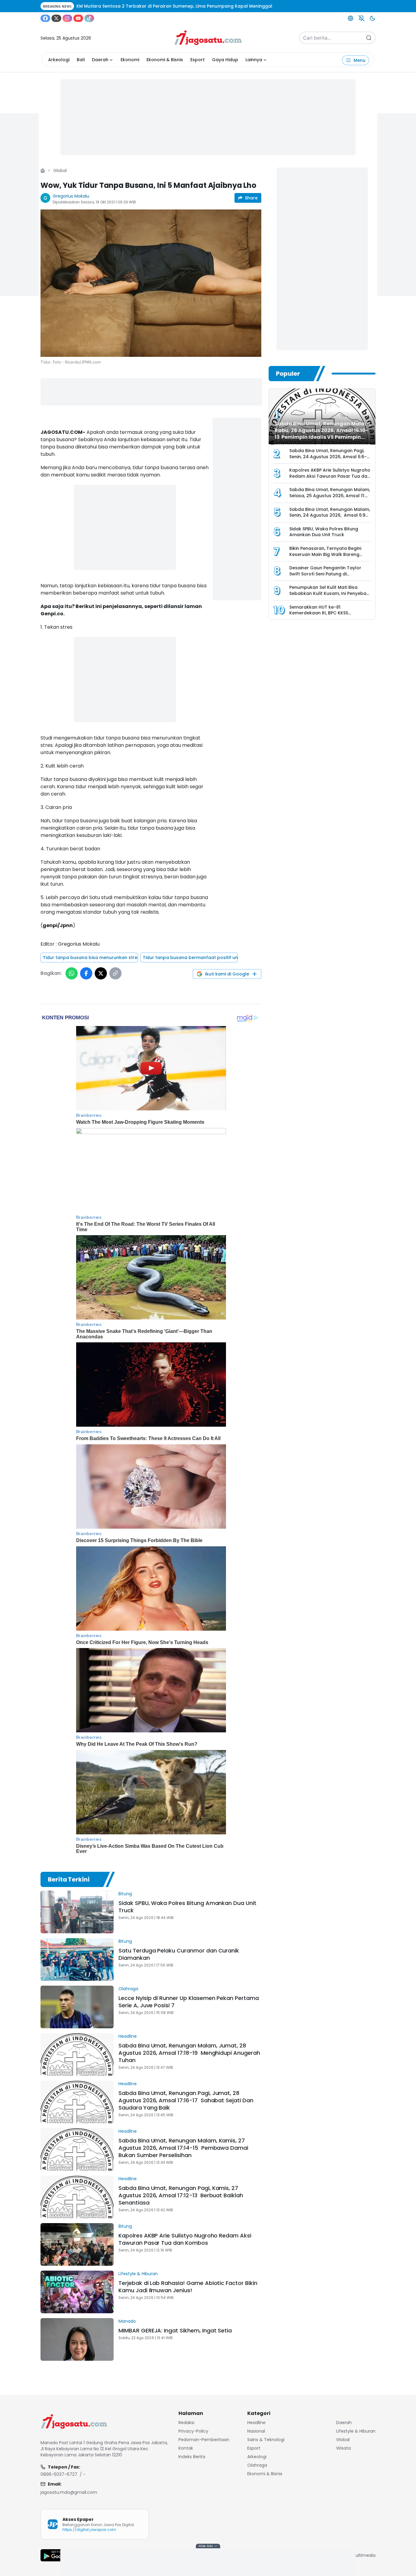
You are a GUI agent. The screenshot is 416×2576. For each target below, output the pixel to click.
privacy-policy (193, 2431)
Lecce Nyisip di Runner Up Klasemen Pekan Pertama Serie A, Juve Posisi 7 (189, 2002)
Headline (128, 2036)
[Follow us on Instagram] (67, 18)
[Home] (43, 170)
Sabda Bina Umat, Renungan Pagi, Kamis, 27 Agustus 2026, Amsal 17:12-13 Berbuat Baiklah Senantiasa (181, 2195)
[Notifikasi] (361, 18)
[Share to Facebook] (86, 973)
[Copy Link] (115, 973)
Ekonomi (130, 60)
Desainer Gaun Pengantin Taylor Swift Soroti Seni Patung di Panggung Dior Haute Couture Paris (329, 574)
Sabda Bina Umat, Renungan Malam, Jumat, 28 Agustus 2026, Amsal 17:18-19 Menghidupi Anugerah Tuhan (189, 2053)
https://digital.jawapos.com (89, 2530)
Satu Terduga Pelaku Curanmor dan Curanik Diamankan (179, 1954)
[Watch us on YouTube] (78, 18)
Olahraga (128, 1989)
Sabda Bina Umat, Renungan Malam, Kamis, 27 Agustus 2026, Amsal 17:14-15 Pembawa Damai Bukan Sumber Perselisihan (183, 2148)
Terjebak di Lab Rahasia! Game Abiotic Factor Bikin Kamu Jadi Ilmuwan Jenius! (188, 2287)
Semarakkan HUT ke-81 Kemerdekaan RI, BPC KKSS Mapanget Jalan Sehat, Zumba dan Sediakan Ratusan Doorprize (329, 616)
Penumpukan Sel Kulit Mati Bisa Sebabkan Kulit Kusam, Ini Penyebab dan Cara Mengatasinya (329, 593)
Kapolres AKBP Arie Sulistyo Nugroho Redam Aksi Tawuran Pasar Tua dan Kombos (185, 2239)
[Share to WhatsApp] (72, 973)
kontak (186, 2448)
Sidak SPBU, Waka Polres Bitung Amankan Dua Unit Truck (187, 1907)
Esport (197, 60)
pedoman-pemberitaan (204, 2440)
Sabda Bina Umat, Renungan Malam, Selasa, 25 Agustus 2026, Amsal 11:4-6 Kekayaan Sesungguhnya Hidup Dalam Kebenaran (330, 499)
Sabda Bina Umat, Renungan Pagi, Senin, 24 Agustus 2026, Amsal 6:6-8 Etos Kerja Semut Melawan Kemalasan (328, 460)
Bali (81, 60)
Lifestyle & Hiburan (138, 2274)
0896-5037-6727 (59, 2474)
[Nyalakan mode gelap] (372, 18)
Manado (127, 2321)
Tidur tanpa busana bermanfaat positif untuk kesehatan (190, 958)
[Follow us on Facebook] (45, 18)
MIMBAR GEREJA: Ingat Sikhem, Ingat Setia (175, 2330)
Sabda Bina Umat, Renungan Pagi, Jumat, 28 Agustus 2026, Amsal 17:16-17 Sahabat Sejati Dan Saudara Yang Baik (186, 2100)
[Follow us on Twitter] (56, 18)
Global (60, 170)
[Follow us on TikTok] (89, 18)
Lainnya (254, 60)
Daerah (100, 60)
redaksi (186, 2423)
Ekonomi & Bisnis (165, 60)
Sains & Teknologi (266, 2440)
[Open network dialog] (351, 18)
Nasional (256, 2431)
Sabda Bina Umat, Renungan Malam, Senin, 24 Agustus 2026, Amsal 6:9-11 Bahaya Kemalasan (330, 515)
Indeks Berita (192, 2457)
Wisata (344, 2448)
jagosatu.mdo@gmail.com (69, 2492)
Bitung (125, 1894)
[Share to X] (101, 973)
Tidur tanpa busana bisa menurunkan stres (90, 958)
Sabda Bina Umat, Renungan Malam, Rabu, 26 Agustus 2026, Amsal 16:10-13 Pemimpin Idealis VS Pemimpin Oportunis (323, 434)
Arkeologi (59, 60)
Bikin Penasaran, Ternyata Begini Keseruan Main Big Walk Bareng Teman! (325, 554)
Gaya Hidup (225, 60)
